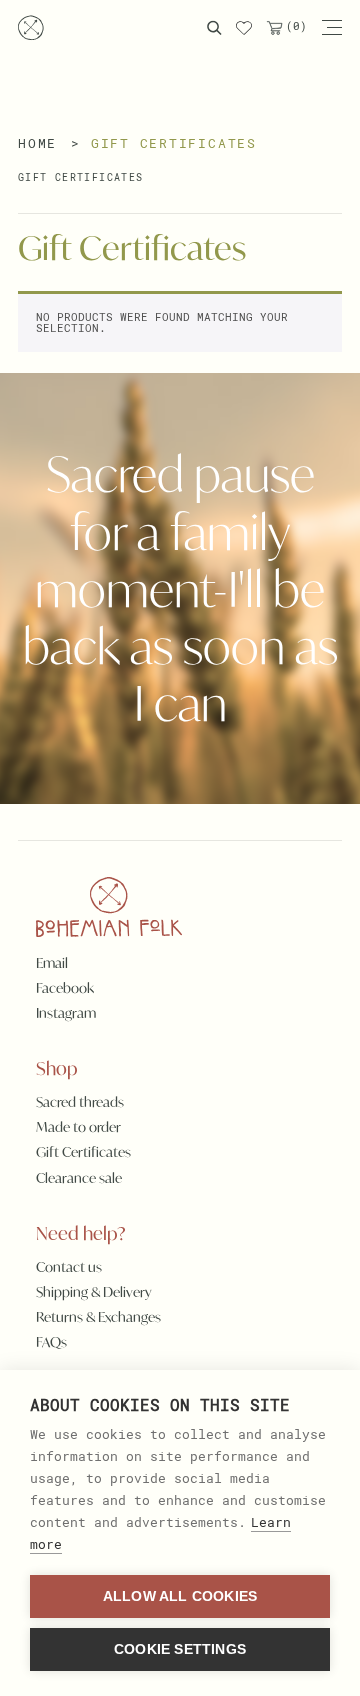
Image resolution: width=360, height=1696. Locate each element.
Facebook (65, 988)
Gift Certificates (81, 177)
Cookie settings (180, 1649)
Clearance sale (79, 1178)
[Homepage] (31, 27)
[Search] (214, 27)
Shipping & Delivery (94, 1292)
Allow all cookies (180, 1596)
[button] (331, 28)
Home (37, 143)
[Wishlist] (244, 28)
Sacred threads (80, 1102)
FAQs (51, 1342)
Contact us (69, 1267)
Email (52, 963)
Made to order (78, 1127)
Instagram (66, 1013)
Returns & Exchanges (98, 1317)
